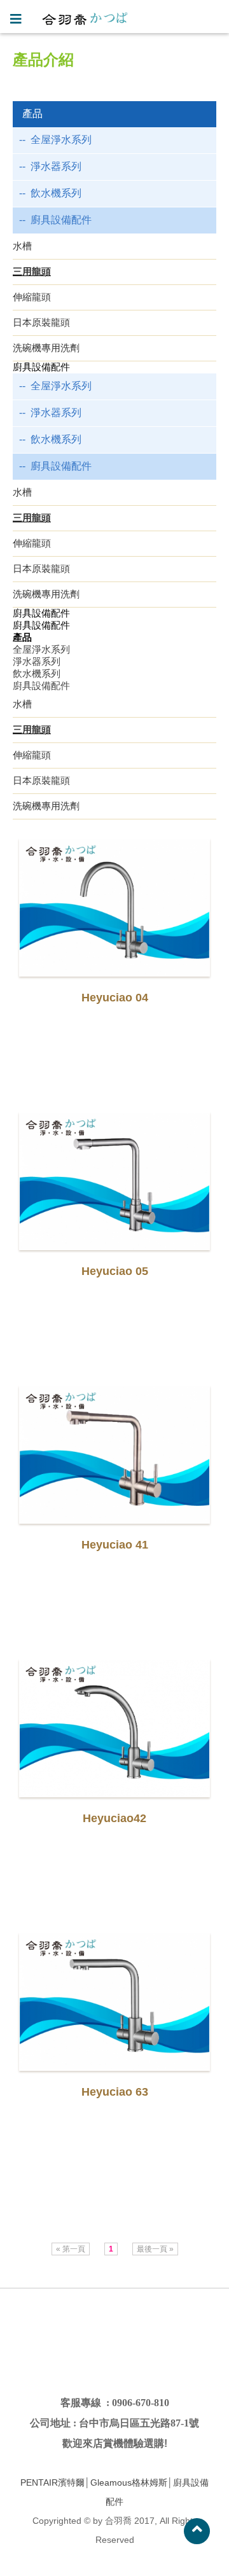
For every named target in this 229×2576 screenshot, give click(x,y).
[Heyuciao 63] (114, 2002)
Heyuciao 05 (115, 1271)
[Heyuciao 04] (114, 908)
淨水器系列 (56, 166)
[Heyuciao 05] (114, 1181)
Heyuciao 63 (115, 2092)
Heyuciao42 (114, 1818)
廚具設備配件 (61, 220)
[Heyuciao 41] (114, 1455)
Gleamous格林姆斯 (129, 2482)
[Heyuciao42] (114, 1728)
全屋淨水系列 (61, 140)
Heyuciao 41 (115, 1545)
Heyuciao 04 (115, 998)
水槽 (22, 246)
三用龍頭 (32, 271)
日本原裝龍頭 (41, 322)
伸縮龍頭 (32, 297)
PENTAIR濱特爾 (52, 2482)
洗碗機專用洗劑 (46, 348)
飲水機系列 (56, 193)
